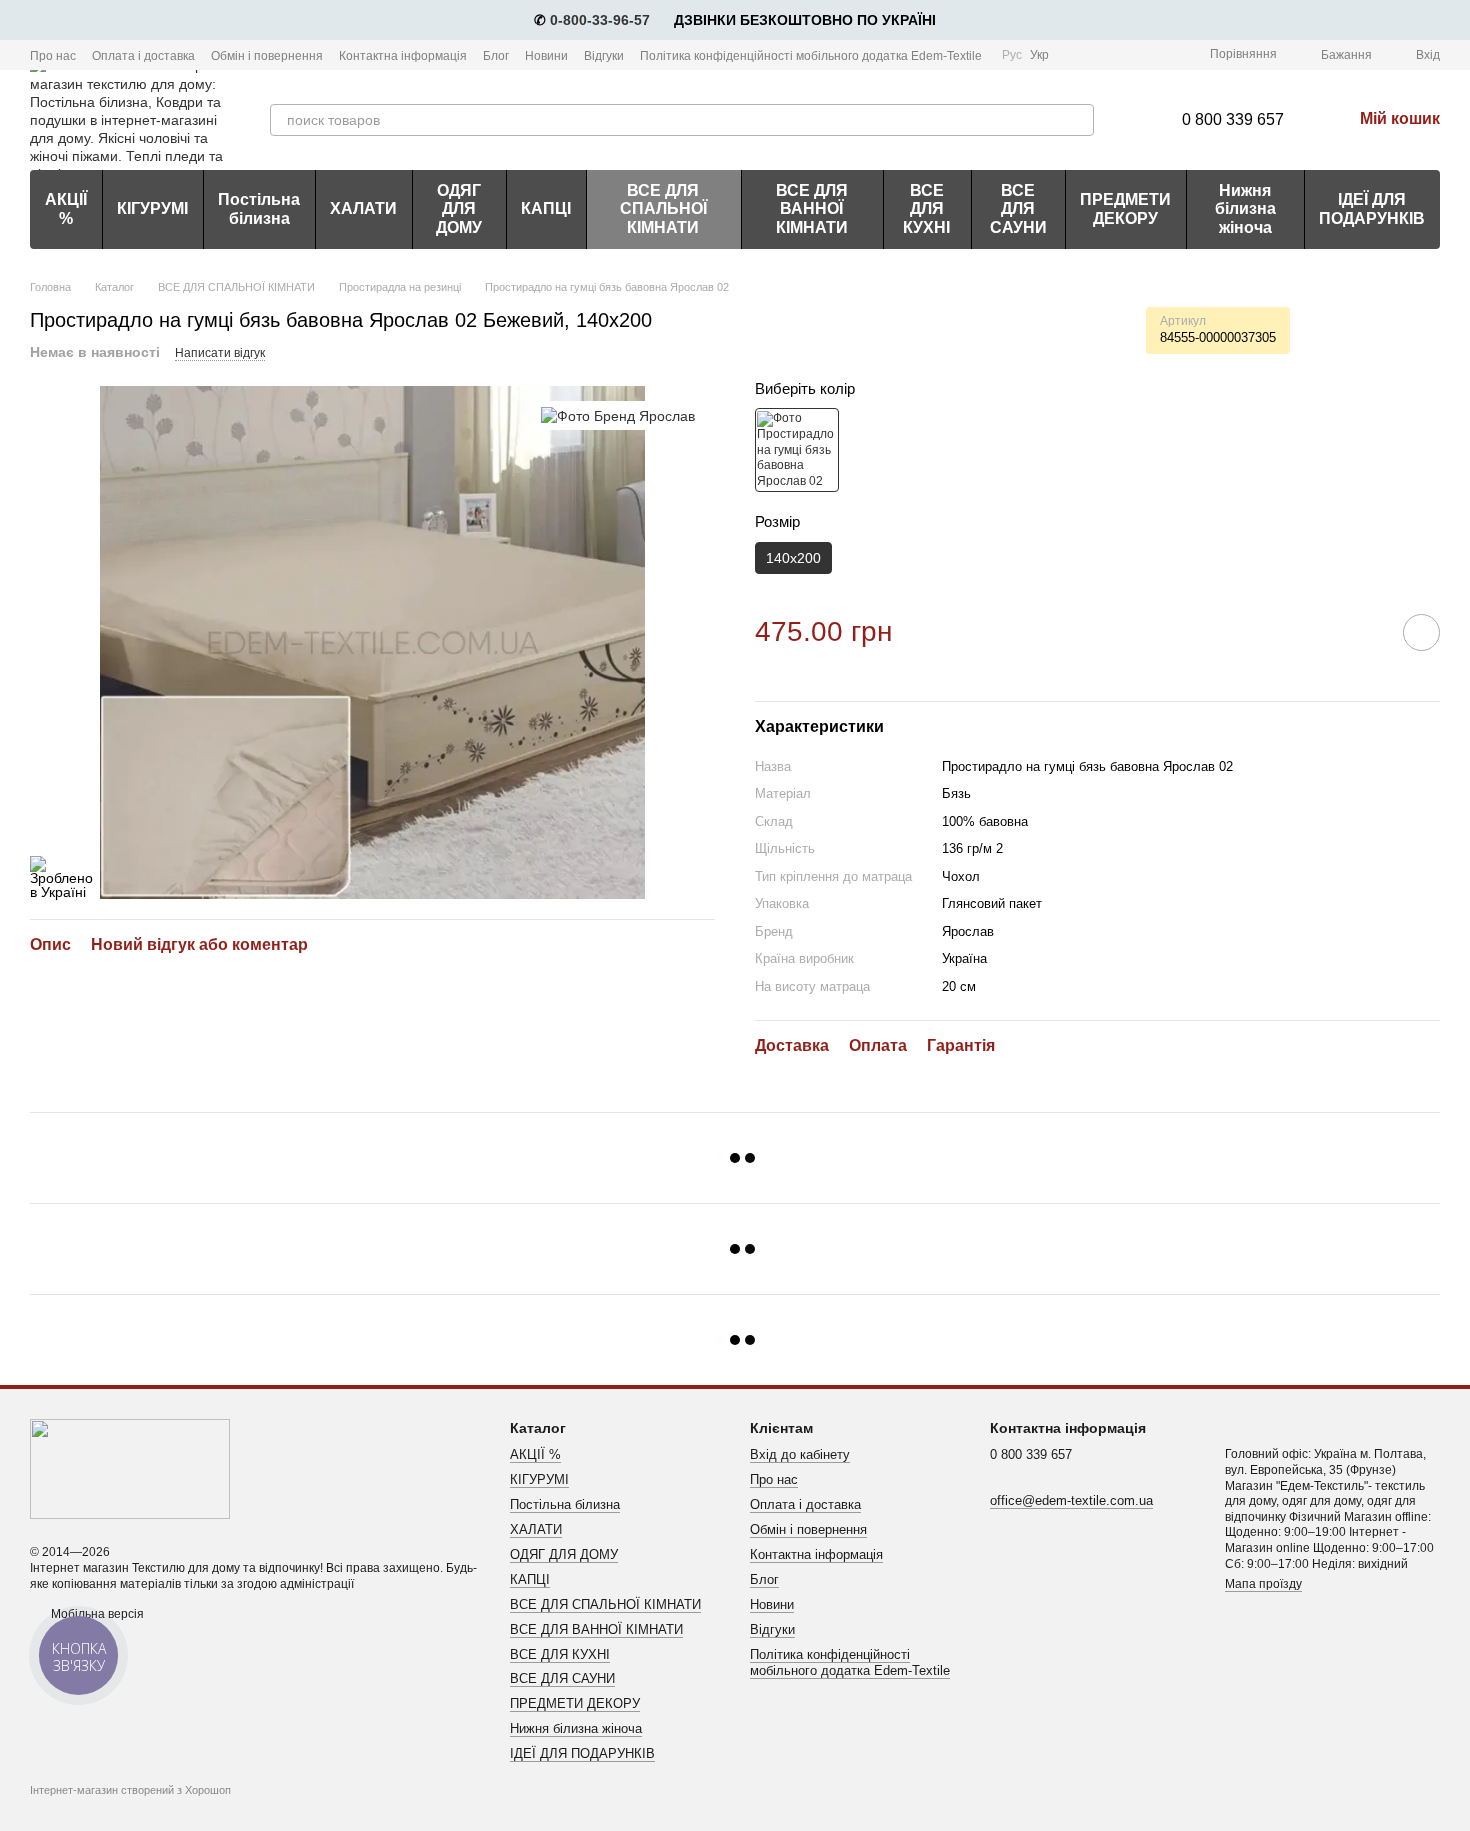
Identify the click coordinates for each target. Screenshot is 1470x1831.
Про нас (53, 56)
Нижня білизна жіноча (1245, 209)
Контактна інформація (403, 56)
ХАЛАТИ (363, 208)
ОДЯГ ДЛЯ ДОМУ (459, 209)
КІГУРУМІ (152, 208)
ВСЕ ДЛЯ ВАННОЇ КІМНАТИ (812, 209)
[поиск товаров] (1078, 120)
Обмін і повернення (267, 56)
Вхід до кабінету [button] (800, 1454)
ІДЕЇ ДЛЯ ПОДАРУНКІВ (1372, 208)
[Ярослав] (618, 415)
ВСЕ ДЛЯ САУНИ (1018, 209)
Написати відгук (220, 353)
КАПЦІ (546, 208)
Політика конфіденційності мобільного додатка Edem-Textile (811, 56)
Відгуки (604, 56)
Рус (1012, 55)
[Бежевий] (797, 450)
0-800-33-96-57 (600, 20)
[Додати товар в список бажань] (1421, 632)
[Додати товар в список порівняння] (1365, 632)
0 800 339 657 (1233, 119)
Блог (496, 56)
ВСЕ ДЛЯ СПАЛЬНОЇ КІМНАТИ (663, 209)
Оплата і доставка (143, 56)
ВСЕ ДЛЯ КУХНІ (926, 209)
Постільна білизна (259, 208)
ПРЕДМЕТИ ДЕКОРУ (1125, 208)
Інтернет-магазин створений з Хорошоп (130, 1790)
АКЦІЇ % (66, 208)
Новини (546, 56)
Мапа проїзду (1263, 1584)
